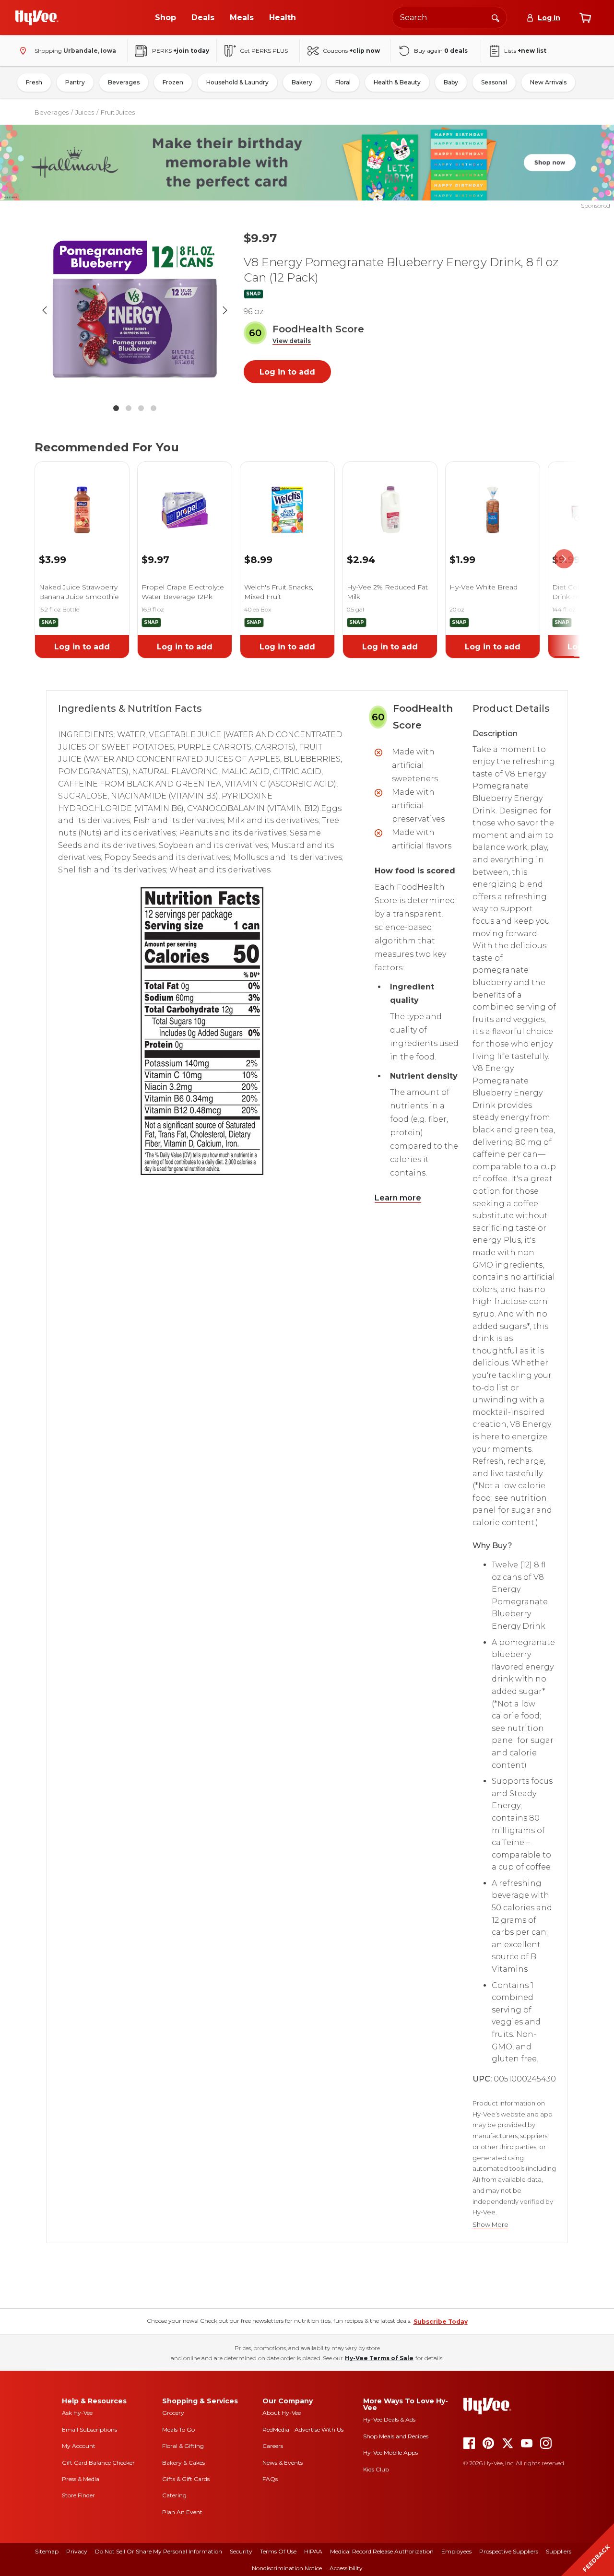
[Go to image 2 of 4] (129, 408)
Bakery (302, 82)
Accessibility (346, 2568)
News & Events (283, 2463)
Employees (456, 2551)
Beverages (124, 82)
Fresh (34, 82)
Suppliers (559, 2551)
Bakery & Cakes (183, 2463)
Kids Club (376, 2469)
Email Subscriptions (89, 2429)
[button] (292, 341)
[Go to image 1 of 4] (116, 408)
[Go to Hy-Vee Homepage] (37, 18)
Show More (490, 2225)
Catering (174, 2495)
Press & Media (81, 2479)
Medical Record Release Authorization (382, 2551)
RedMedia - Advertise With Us (303, 2429)
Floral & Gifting (183, 2446)
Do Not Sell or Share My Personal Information (159, 2551)
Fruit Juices (118, 112)
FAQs (270, 2479)
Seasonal (494, 82)
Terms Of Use (278, 2551)
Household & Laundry (237, 82)
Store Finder (78, 2495)
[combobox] (449, 18)
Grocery (173, 2413)
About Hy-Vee (282, 2413)
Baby (451, 82)
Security (241, 2551)
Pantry (75, 82)
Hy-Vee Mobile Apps (390, 2452)
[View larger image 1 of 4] (135, 310)
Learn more (398, 1198)
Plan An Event (182, 2512)
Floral (343, 82)
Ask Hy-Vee (77, 2413)
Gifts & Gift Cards (186, 2479)
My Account (79, 2446)
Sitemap (47, 2551)
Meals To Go (178, 2429)
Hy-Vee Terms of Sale (379, 2358)
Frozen (173, 82)
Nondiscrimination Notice (287, 2568)
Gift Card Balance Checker (98, 2463)
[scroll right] (564, 559)
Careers (273, 2446)
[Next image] (225, 310)
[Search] (496, 17)
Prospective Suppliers (509, 2551)
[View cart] (585, 18)
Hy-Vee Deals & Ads (389, 2419)
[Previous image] (45, 310)
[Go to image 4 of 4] (153, 408)
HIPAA (313, 2551)
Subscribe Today (441, 2322)
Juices (85, 112)
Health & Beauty (397, 82)
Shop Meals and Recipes (396, 2436)
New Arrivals (548, 82)
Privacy (77, 2551)
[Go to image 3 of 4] (141, 408)
